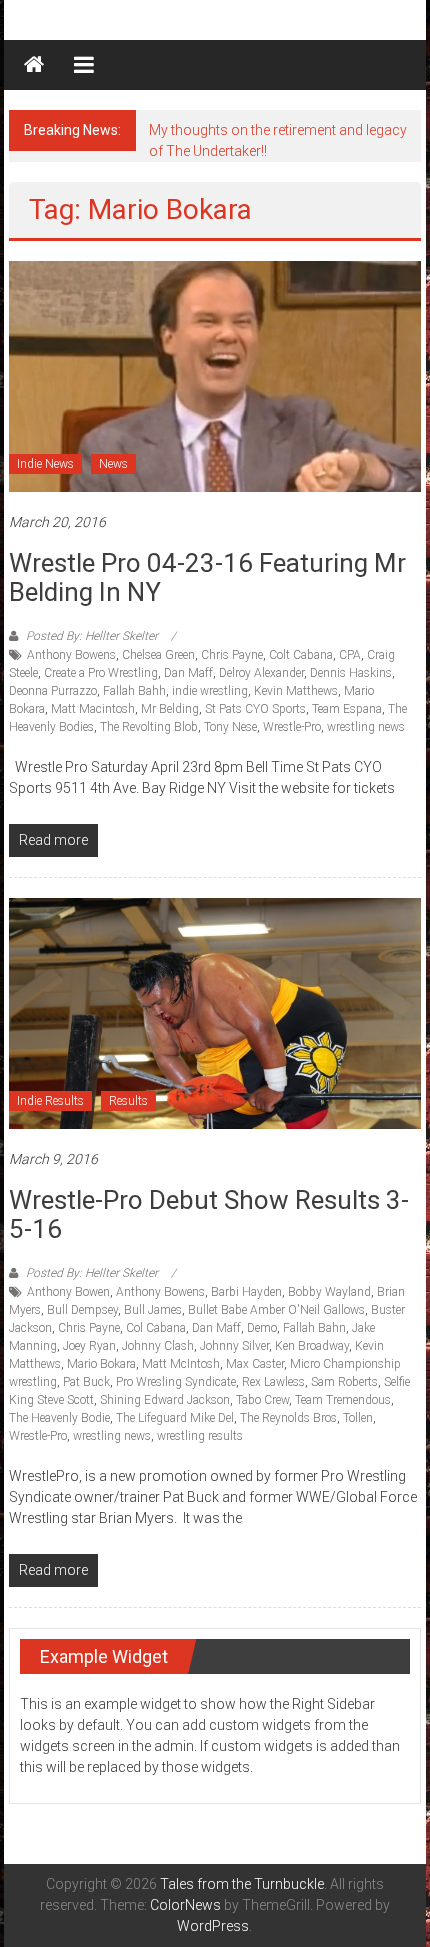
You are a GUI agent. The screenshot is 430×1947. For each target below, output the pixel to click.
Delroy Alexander (261, 673)
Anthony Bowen (68, 1292)
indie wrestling (210, 691)
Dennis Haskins (351, 673)
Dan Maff (188, 673)
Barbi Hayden (246, 1292)
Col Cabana (156, 1328)
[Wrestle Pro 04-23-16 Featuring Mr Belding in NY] (215, 376)
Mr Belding (170, 709)
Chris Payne (232, 655)
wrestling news (366, 727)
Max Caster (255, 1364)
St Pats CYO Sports (255, 709)
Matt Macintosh (93, 709)
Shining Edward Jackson (165, 1400)
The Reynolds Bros (288, 1418)
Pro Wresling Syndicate (176, 1382)
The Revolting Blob (149, 727)
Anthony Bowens (71, 655)
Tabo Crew (262, 1400)
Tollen (358, 1418)
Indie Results (50, 1101)
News (113, 464)
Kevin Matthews (296, 691)
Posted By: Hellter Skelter (92, 636)
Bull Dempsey (82, 1310)
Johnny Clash (158, 1346)
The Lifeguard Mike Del (175, 1418)
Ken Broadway (312, 1346)
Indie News (45, 464)
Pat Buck (86, 1382)
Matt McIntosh (181, 1364)
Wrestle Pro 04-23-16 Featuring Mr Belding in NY (207, 577)
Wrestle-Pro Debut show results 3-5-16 (209, 1214)
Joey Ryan (89, 1346)
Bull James (153, 1310)
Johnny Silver (234, 1346)
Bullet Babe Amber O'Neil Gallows (276, 1310)
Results (128, 1101)
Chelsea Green (158, 655)
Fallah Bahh (134, 691)
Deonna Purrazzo (53, 691)
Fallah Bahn (314, 1328)
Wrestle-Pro (292, 727)
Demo (262, 1328)
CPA (350, 655)
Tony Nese (230, 727)
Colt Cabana (301, 655)
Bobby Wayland (329, 1292)
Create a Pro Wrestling (101, 673)
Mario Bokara (101, 1364)
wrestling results (200, 1436)
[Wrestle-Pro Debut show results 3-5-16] (215, 1013)
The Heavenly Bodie (59, 1418)
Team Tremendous (343, 1400)
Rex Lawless (273, 1382)
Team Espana (347, 709)
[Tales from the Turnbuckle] (34, 65)
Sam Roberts (344, 1382)
